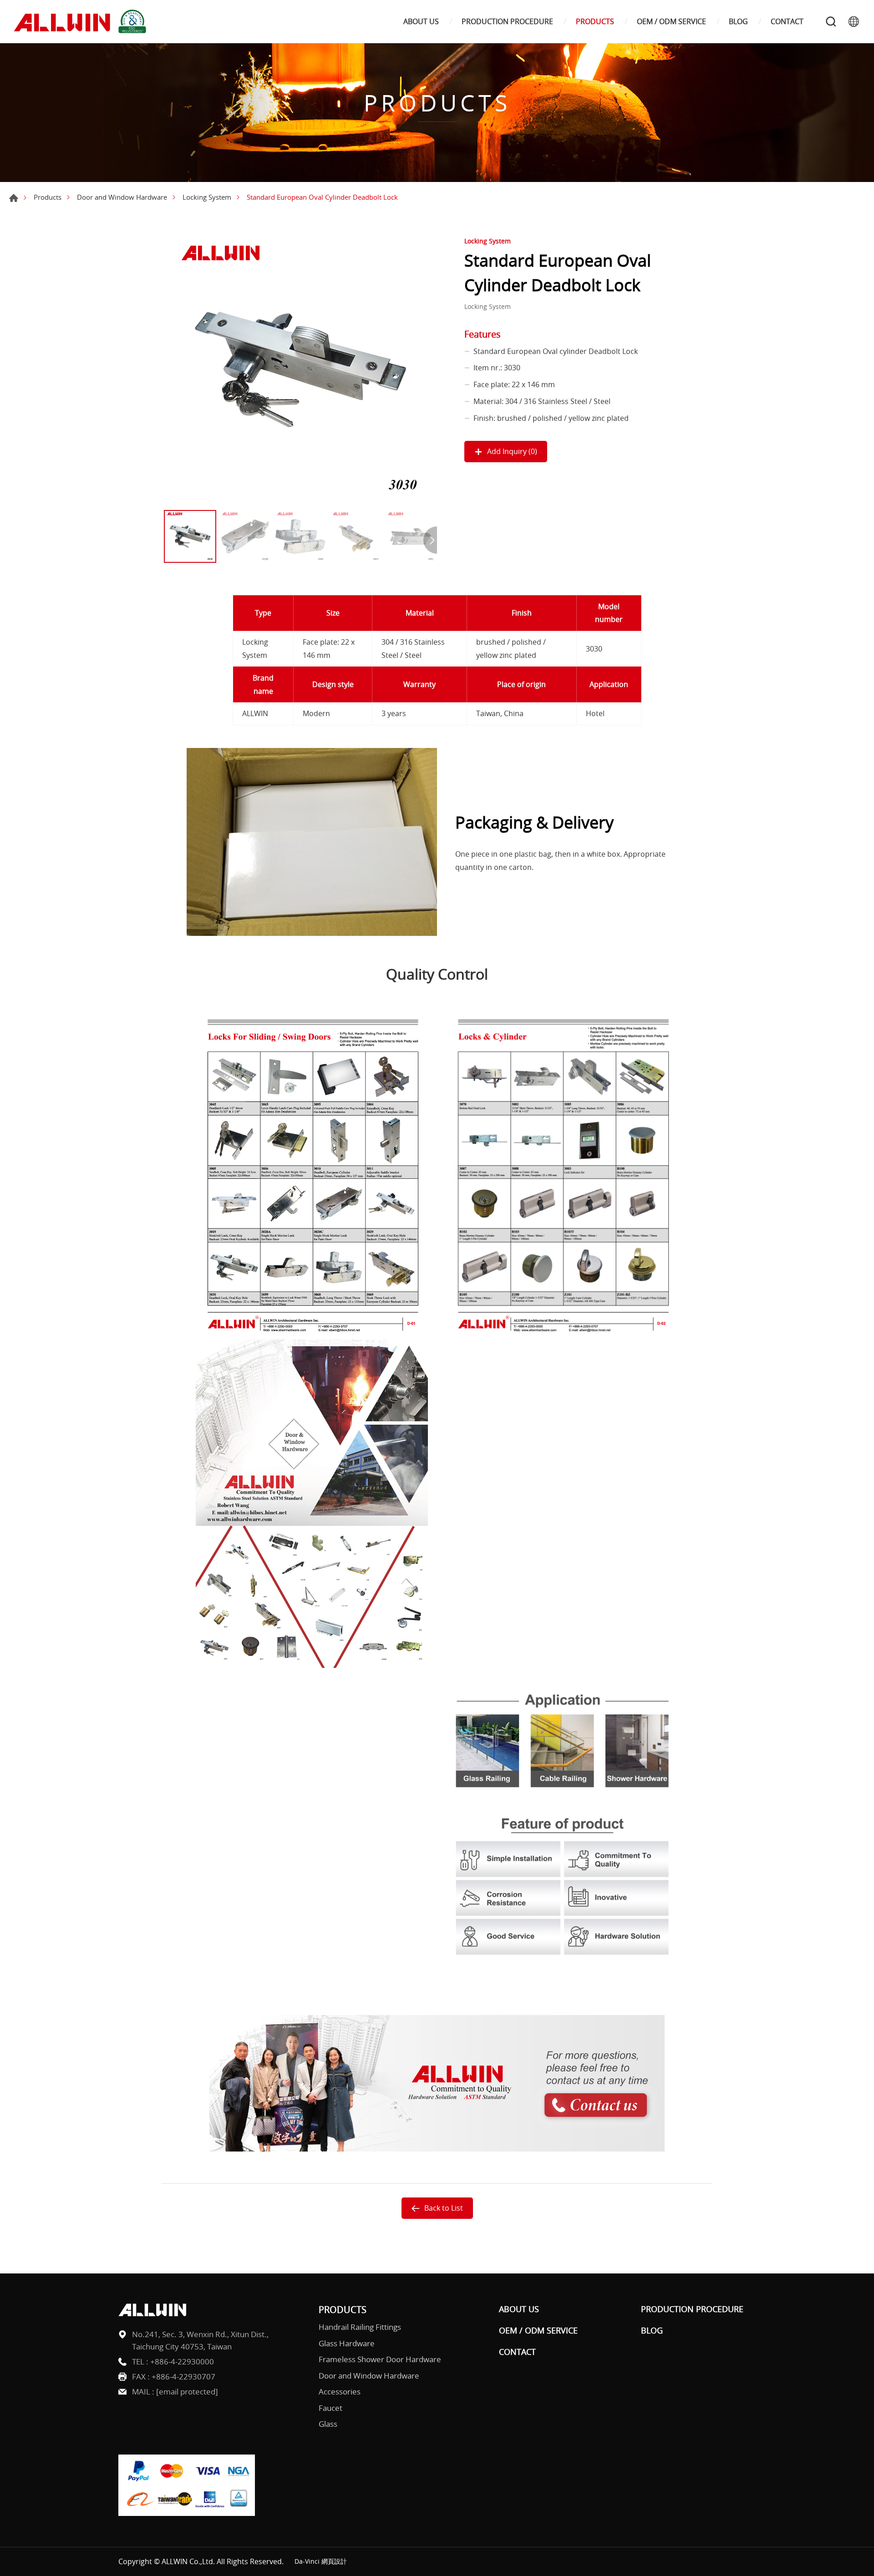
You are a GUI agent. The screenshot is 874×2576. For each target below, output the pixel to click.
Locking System (207, 197)
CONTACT (787, 22)
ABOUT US (421, 22)
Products (48, 197)
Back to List (444, 2208)
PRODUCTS (595, 22)
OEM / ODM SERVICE (671, 22)
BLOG (738, 22)
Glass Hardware (347, 2343)
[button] (430, 540)
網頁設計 (334, 2561)
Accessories (340, 2392)
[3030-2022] (300, 369)
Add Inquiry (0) (512, 451)
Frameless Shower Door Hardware (380, 2359)
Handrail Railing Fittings (360, 2327)
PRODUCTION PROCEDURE (507, 22)
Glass (328, 2424)
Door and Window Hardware (122, 197)
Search (831, 21)
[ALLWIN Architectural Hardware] (82, 22)
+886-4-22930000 (182, 2361)
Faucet (330, 2408)
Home (14, 198)
